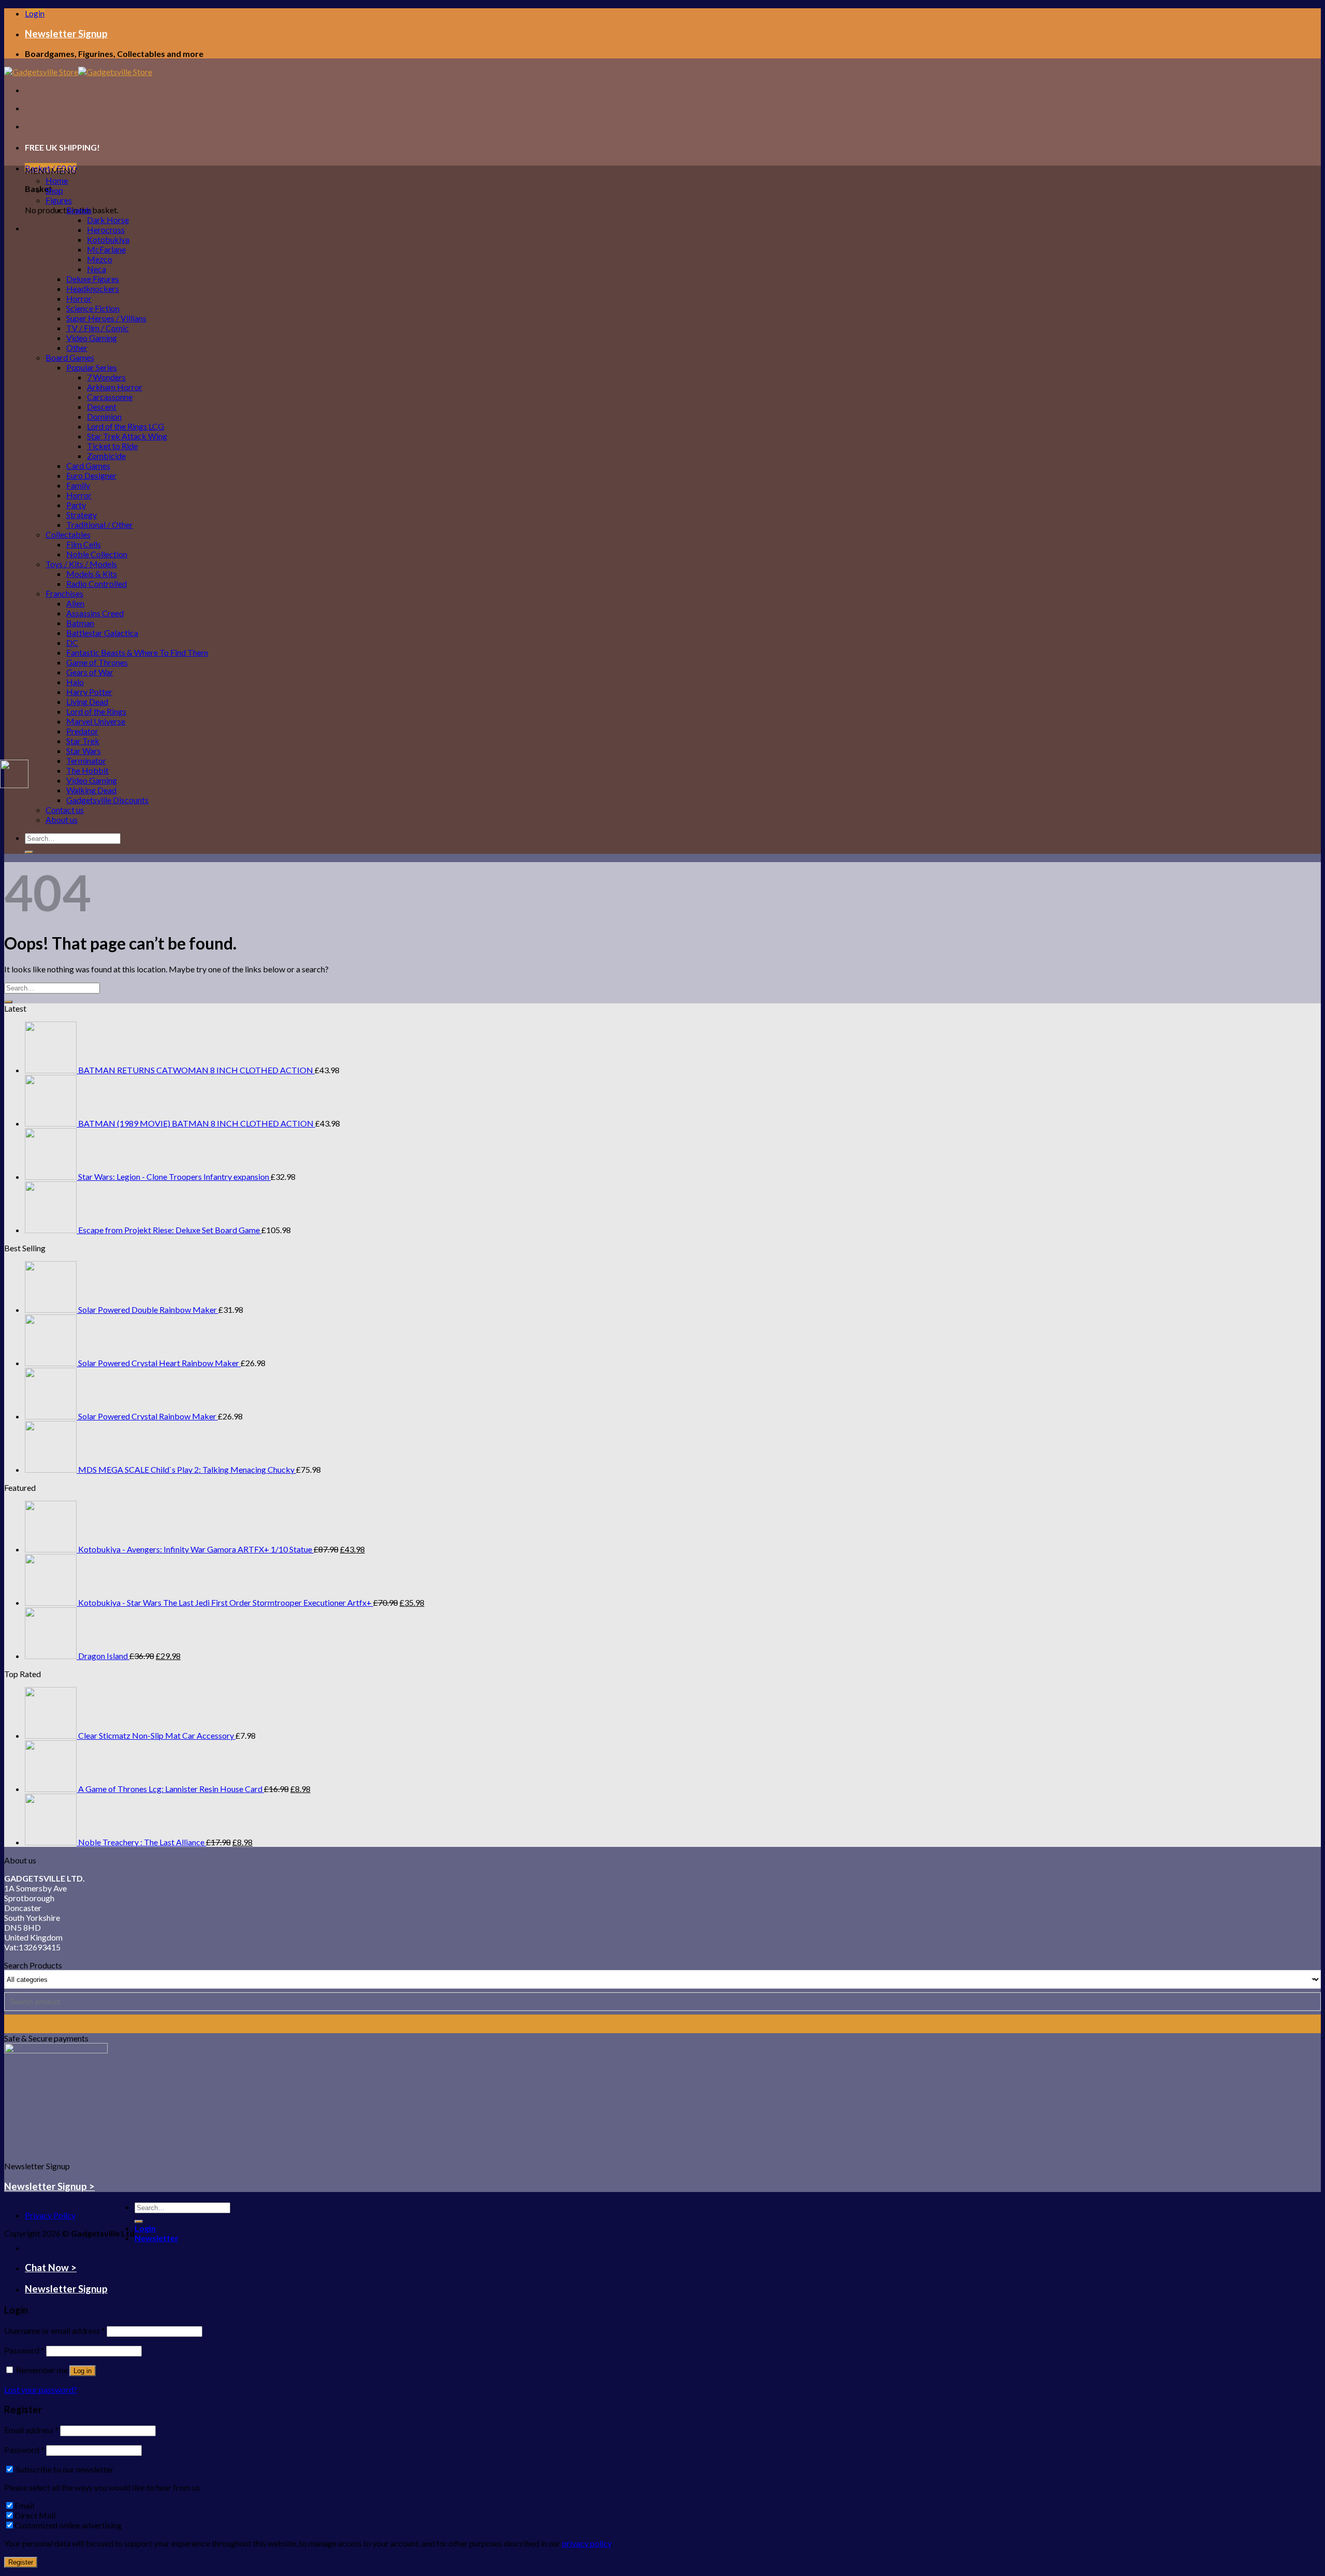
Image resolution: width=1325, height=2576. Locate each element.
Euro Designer (91, 475)
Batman (80, 623)
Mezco (100, 259)
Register (21, 2562)
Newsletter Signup (66, 34)
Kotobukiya (108, 239)
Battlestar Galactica (102, 633)
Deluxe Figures (93, 279)
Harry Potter (89, 692)
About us (62, 819)
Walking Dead (91, 790)
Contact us (65, 810)
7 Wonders (106, 377)
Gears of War (90, 672)
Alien (75, 603)
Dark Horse (108, 220)
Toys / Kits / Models (81, 564)
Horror (79, 298)
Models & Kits (92, 574)
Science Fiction (93, 308)
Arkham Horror (115, 387)
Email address (31, 2430)
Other (77, 347)
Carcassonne (110, 397)
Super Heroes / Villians (106, 318)
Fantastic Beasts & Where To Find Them (137, 652)
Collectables (68, 534)
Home (57, 180)
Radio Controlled (97, 583)
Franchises (64, 593)
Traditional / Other (100, 524)
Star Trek (83, 741)
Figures (59, 200)
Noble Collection (97, 554)
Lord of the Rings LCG (126, 426)
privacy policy (587, 2543)
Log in (83, 2371)
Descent (102, 406)
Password (24, 2350)
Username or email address (55, 2330)
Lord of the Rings (96, 711)
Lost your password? (41, 2389)
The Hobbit (87, 770)
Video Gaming (92, 338)
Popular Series (92, 367)
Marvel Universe (96, 721)
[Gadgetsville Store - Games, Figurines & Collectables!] (78, 72)
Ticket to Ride (112, 446)
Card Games (88, 465)
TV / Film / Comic (98, 328)
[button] (51, 171)
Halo (75, 682)
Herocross (106, 230)
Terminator (86, 760)
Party (76, 505)
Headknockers (93, 288)
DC (72, 642)
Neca (97, 269)
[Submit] (29, 852)
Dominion (104, 416)
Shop (54, 190)
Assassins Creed (95, 613)
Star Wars (84, 751)
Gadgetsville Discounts (107, 800)
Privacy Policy (50, 2215)
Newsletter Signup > (49, 2186)
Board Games (70, 357)
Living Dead (87, 701)
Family (78, 485)
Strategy (82, 515)
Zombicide (106, 456)
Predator (82, 731)
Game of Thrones (97, 662)
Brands (79, 210)
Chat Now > (51, 2268)
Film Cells (84, 544)
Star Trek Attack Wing (127, 436)
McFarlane (106, 249)
